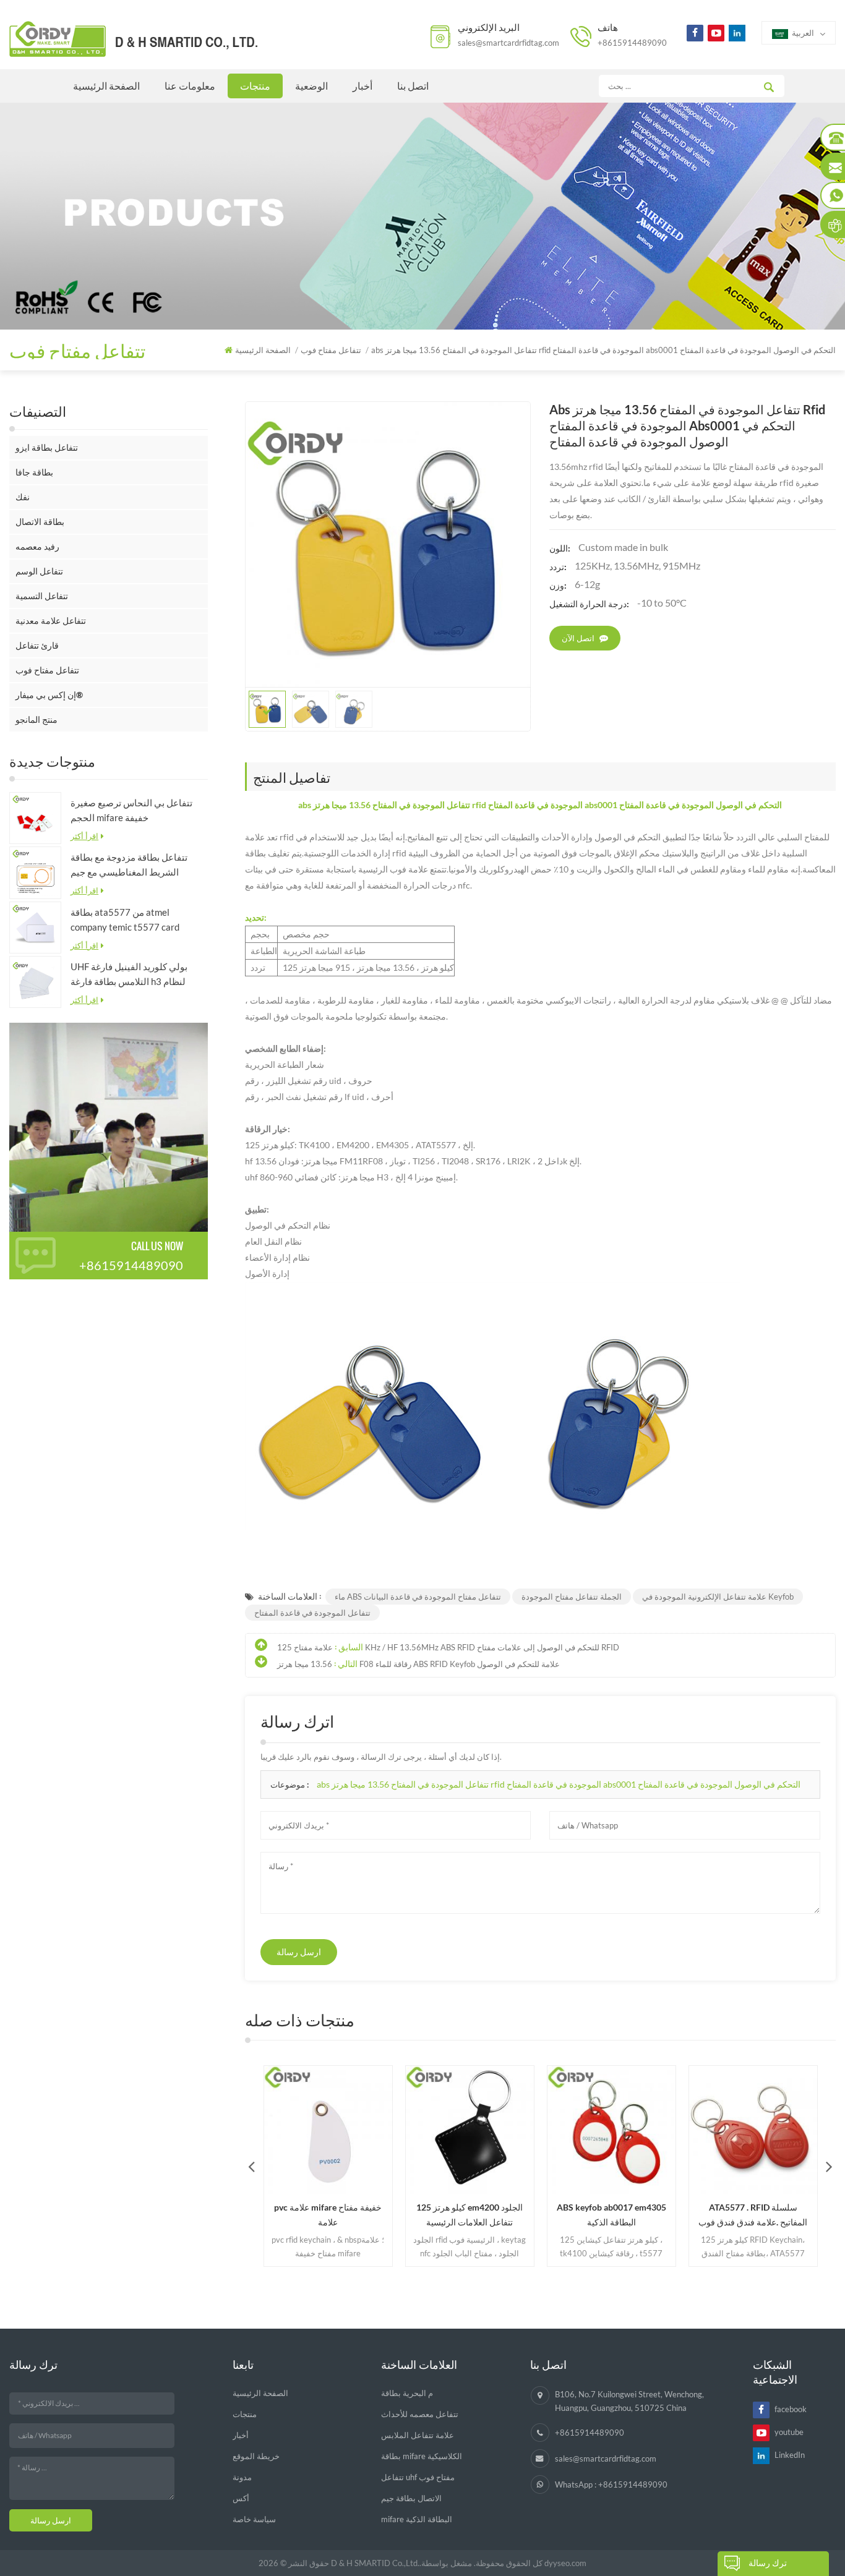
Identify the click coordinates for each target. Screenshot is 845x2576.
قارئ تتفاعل (37, 645)
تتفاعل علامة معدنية (51, 621)
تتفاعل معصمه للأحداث (420, 2414)
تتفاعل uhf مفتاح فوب (418, 2477)
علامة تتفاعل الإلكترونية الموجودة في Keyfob (718, 1597)
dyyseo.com (565, 2563)
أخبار (362, 86)
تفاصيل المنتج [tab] (292, 777)
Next (829, 2166)
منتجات (255, 86)
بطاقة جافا (34, 472)
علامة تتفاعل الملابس (418, 2435)
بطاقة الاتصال (40, 522)
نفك (23, 497)
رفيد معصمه (37, 546)
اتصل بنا (413, 86)
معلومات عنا (190, 86)
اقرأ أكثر (84, 836)
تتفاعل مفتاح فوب (47, 670)
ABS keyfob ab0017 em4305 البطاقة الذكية (572, 2215)
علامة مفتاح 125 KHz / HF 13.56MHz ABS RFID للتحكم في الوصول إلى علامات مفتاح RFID (448, 1647)
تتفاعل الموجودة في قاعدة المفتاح (312, 1613)
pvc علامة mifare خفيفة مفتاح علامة (289, 2215)
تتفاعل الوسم (39, 571)
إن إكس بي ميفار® (49, 695)
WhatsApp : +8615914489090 (611, 2484)
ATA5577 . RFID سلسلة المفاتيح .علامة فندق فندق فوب (714, 2215)
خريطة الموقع (256, 2456)
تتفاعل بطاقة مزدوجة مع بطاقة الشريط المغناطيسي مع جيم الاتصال (129, 865)
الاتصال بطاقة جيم (411, 2498)
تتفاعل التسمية (42, 596)
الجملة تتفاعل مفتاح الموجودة (572, 1597)
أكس (241, 2498)
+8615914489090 (632, 43)
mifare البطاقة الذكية (417, 2519)
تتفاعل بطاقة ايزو (47, 447)
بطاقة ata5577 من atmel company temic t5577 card (125, 919)
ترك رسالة (768, 2563)
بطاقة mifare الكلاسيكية (422, 2456)
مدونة (242, 2477)
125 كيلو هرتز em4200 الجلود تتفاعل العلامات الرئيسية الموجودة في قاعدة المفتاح (431, 2216)
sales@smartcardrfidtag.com (508, 43)
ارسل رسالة (299, 1952)
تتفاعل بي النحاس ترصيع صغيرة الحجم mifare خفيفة (131, 810)
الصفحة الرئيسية (106, 86)
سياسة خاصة (254, 2519)
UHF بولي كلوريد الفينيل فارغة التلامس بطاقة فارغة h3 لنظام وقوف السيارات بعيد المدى (129, 975)
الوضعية (311, 86)
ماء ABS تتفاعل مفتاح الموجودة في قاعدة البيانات (418, 1597)
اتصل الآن (578, 638)
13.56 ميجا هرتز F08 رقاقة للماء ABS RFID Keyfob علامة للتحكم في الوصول (418, 1664)
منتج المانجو (36, 719)
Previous (252, 2166)
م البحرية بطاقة (407, 2393)
